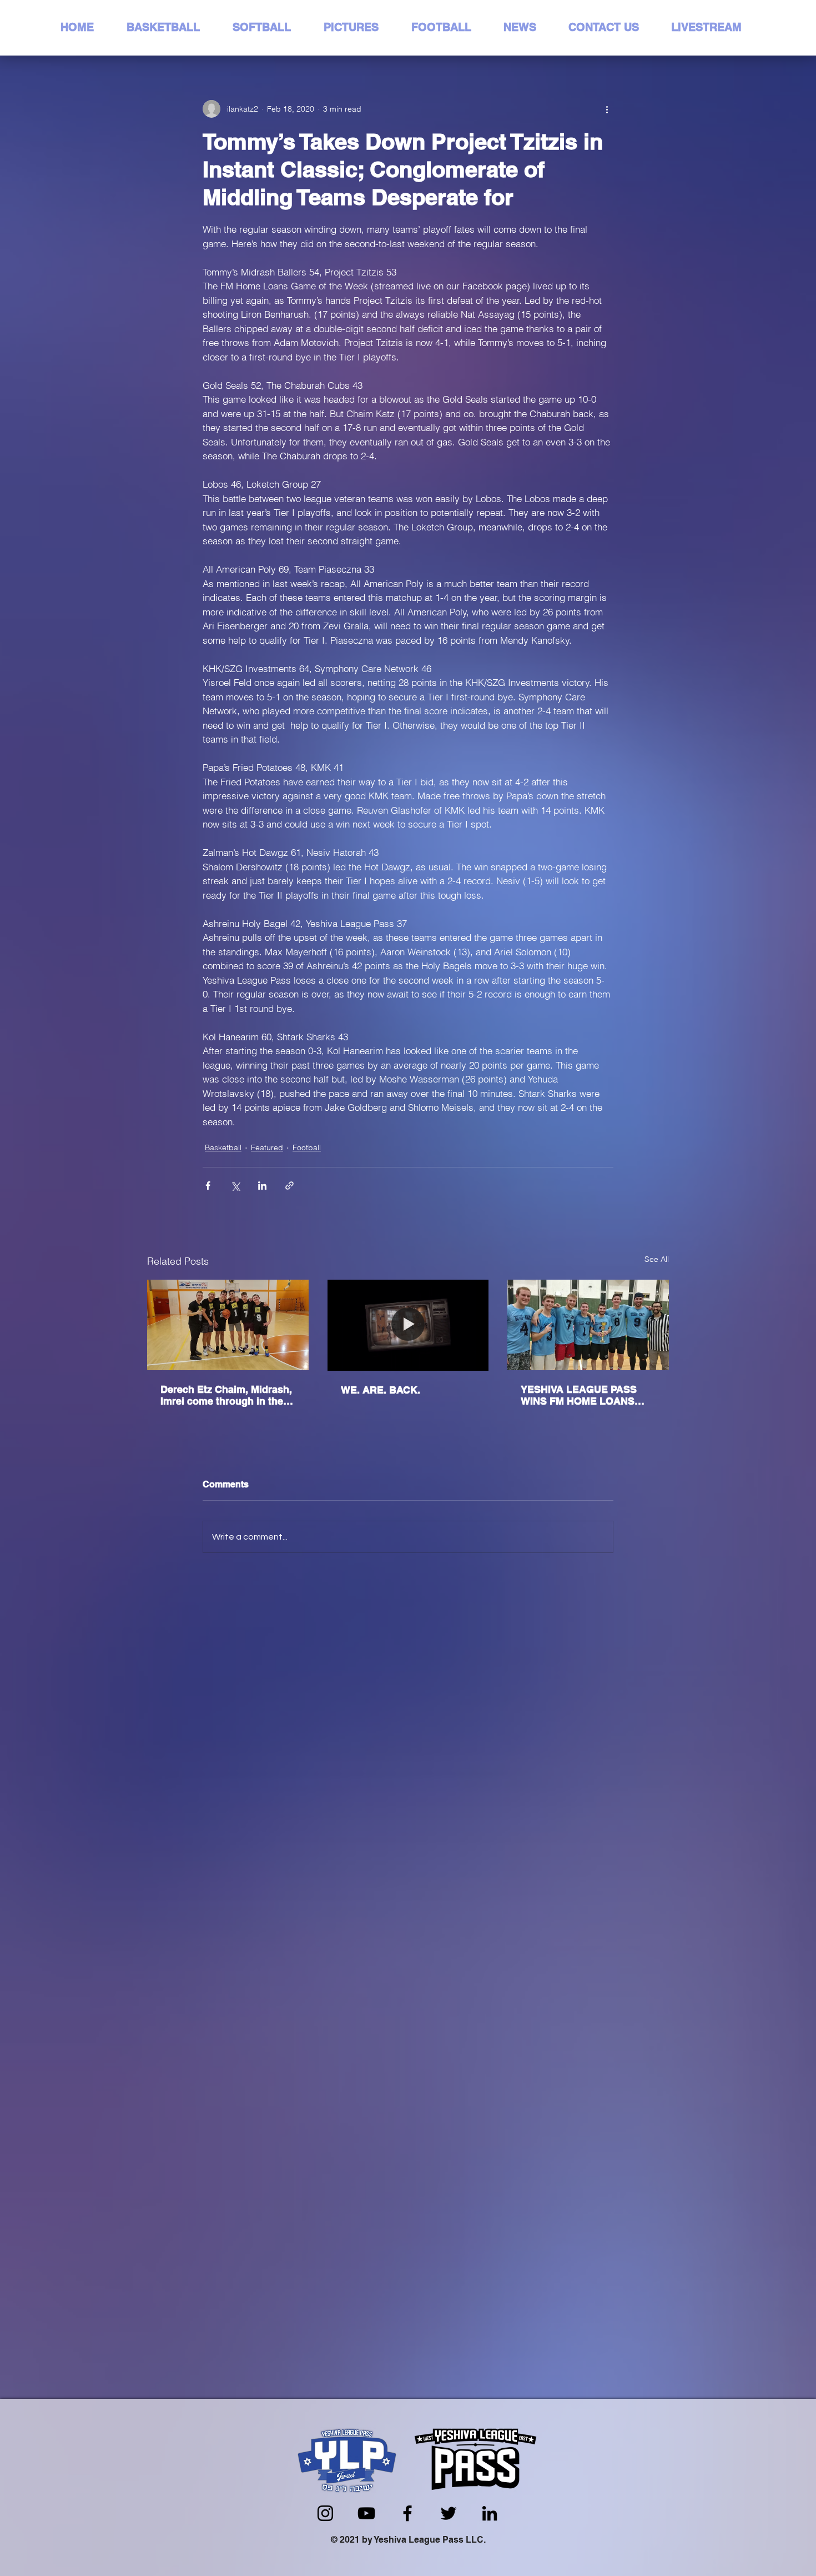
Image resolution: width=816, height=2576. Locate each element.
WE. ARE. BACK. (381, 1390)
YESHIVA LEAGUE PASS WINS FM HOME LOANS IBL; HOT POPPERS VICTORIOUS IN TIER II (579, 1395)
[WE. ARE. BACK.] (408, 1325)
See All (657, 1259)
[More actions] (607, 109)
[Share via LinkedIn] (262, 1186)
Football (307, 1147)
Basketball (223, 1147)
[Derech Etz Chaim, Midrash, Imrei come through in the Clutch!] (228, 1325)
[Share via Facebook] (208, 1186)
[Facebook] (407, 2513)
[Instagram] (325, 2513)
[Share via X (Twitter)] (235, 1186)
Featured (267, 1147)
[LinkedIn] (490, 2513)
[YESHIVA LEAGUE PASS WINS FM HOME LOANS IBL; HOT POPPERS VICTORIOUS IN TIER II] (588, 1325)
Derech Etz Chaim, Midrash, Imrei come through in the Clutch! (226, 1395)
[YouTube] (366, 2513)
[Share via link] (289, 1186)
